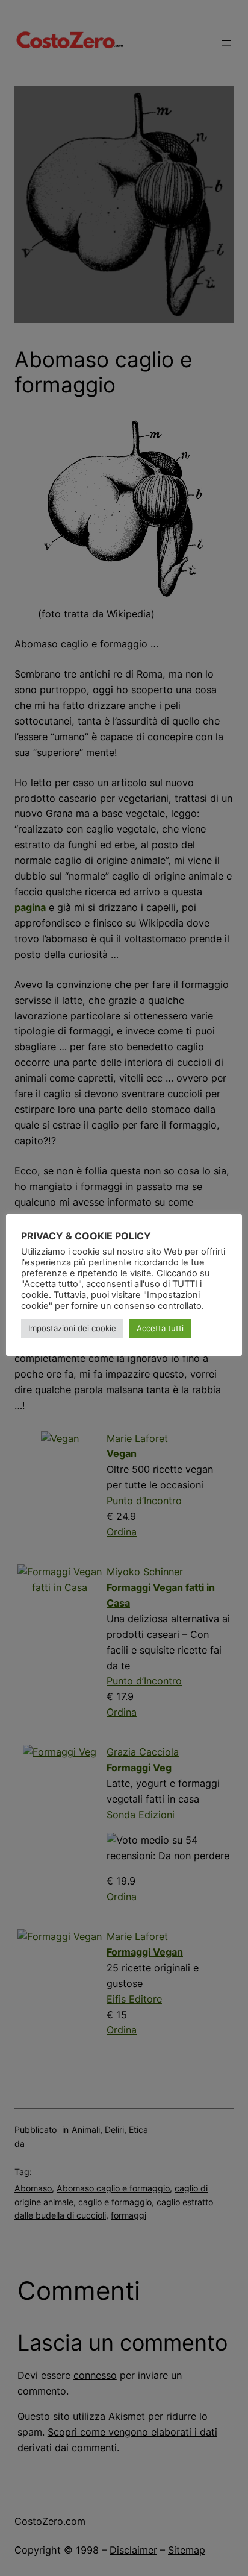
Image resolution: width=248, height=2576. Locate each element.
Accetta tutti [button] (160, 1328)
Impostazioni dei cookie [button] (72, 1328)
